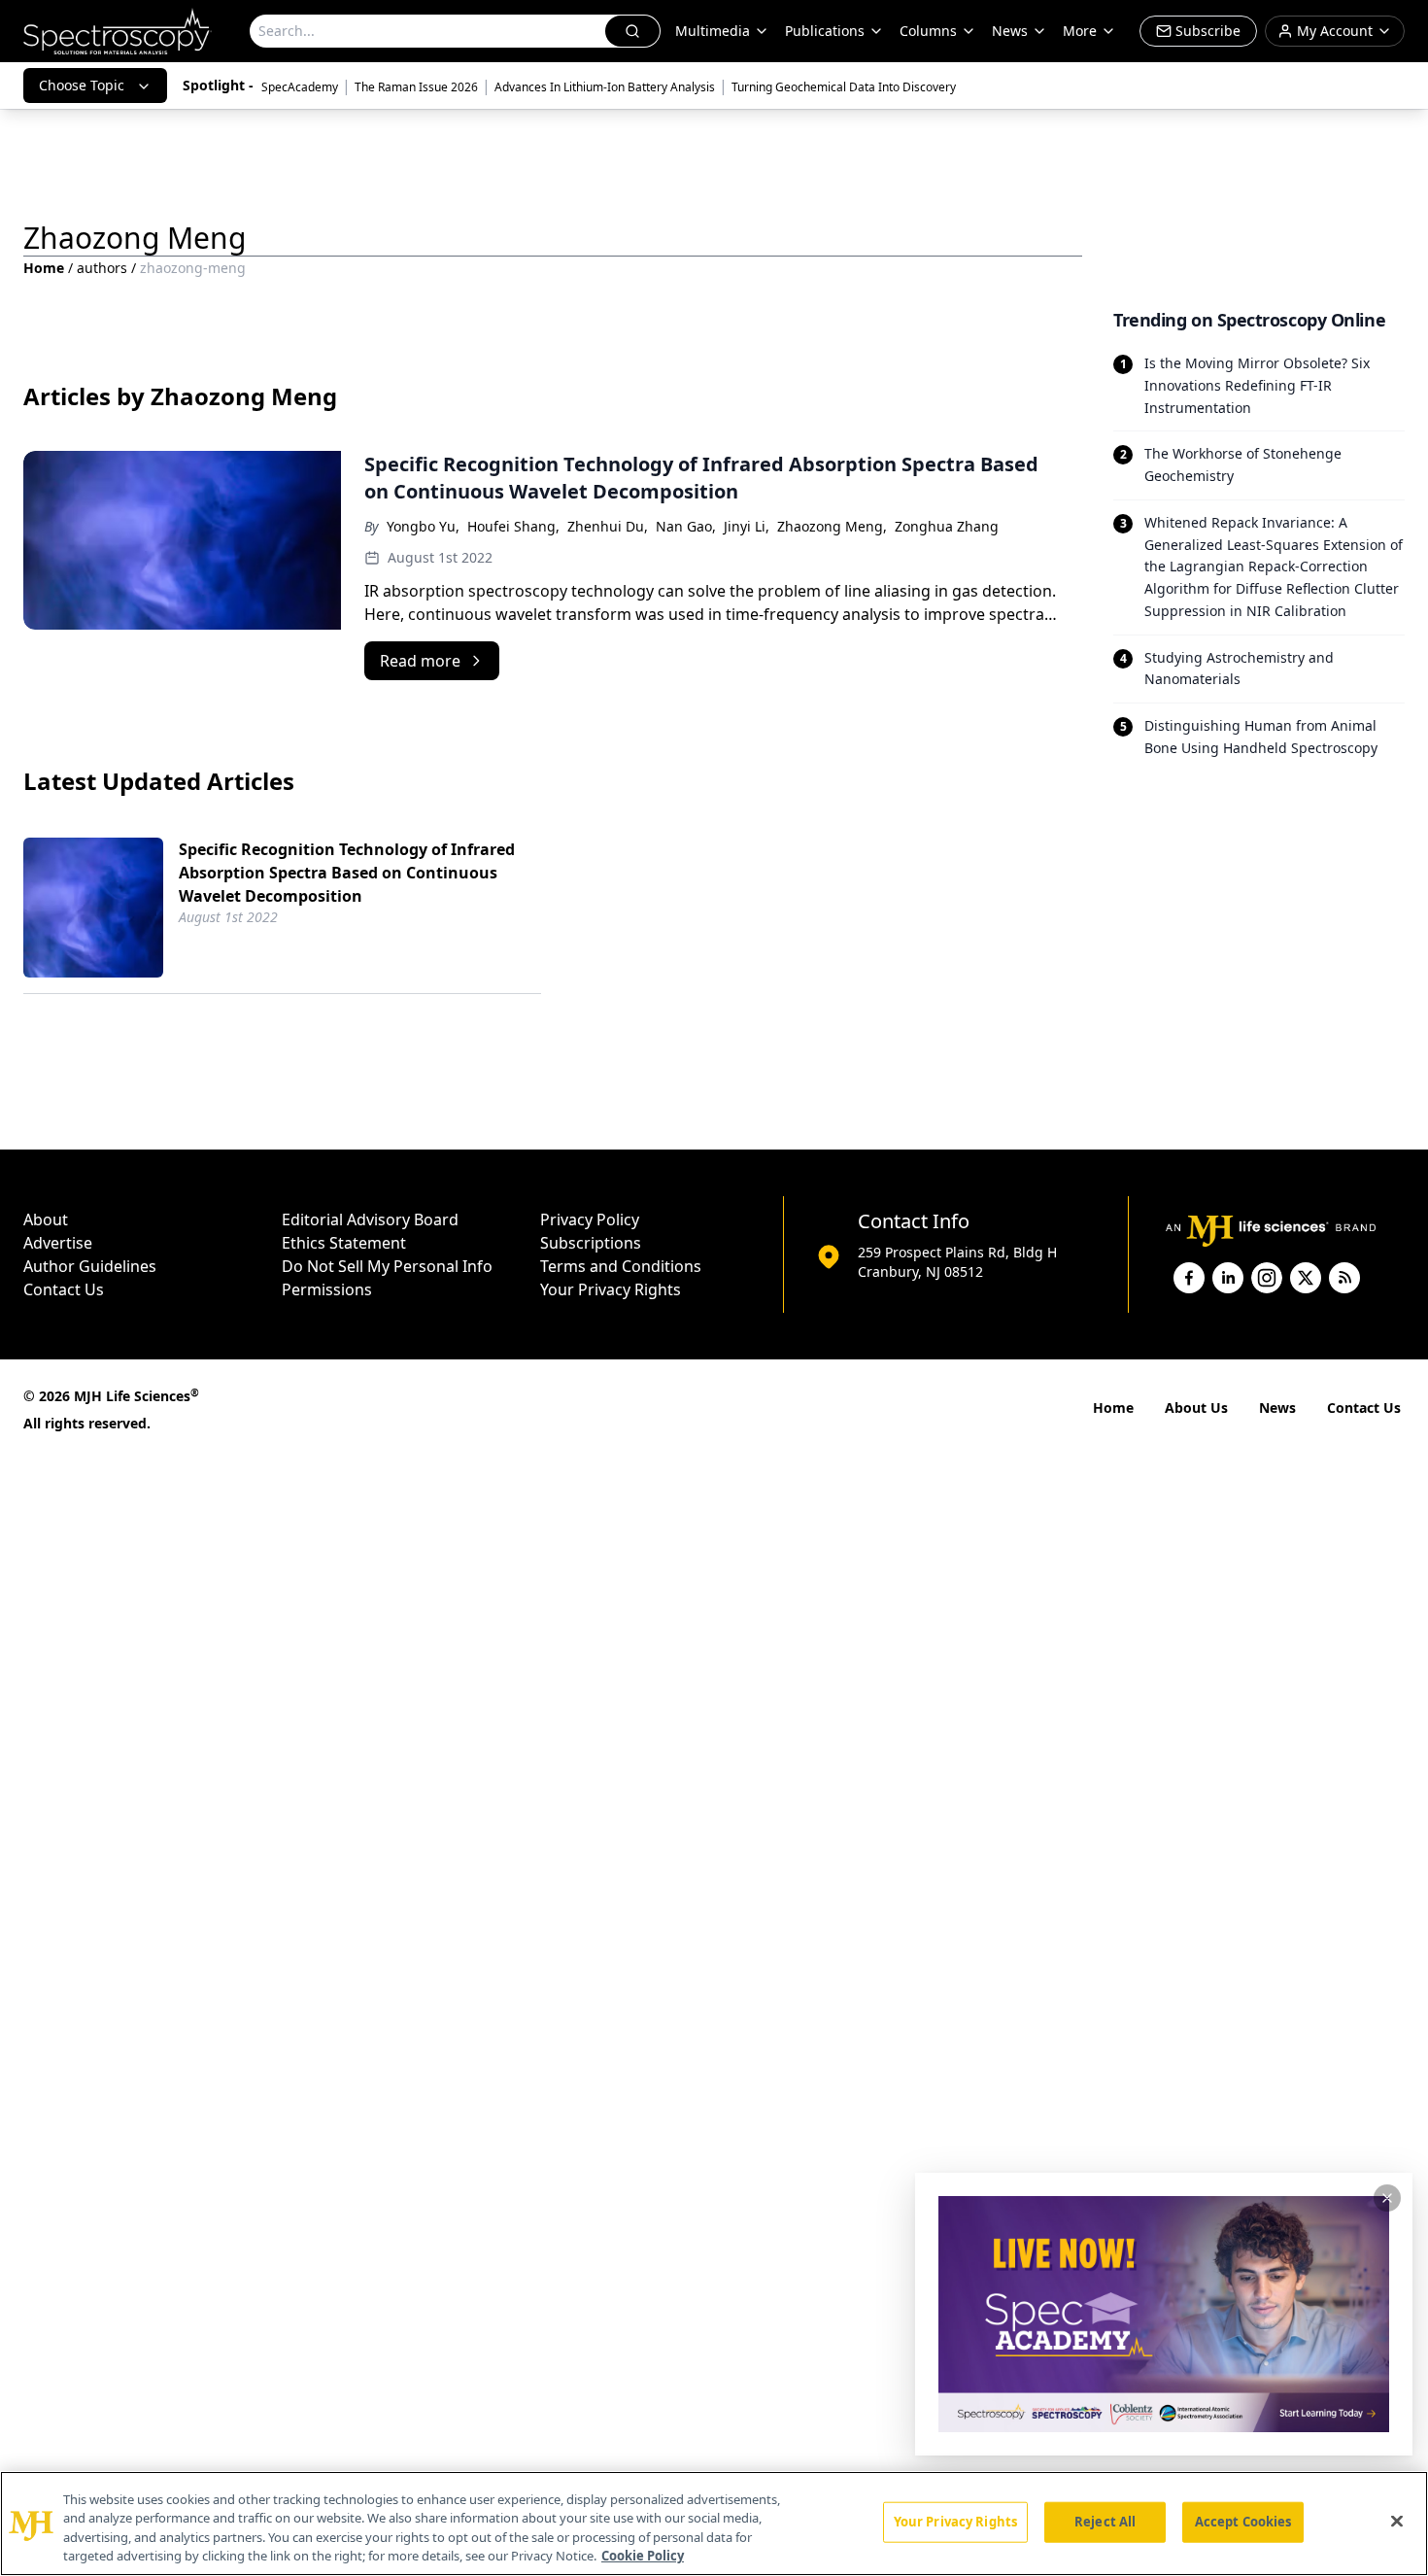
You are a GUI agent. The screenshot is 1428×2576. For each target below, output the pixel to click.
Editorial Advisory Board (370, 1219)
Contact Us (64, 1289)
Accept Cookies (1243, 2522)
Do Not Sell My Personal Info (387, 1266)
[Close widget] (1387, 2198)
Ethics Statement (344, 1243)
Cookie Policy (643, 2556)
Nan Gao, (686, 526)
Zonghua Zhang (947, 526)
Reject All (1105, 2522)
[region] (714, 2524)
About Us (1196, 1408)
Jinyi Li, (747, 526)
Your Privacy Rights (611, 1289)
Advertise (58, 1243)
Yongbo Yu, (423, 526)
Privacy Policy (590, 1219)
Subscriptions (591, 1243)
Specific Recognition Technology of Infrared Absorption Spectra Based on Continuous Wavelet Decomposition (347, 873)
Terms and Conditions (621, 1266)
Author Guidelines (90, 1266)
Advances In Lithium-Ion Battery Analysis (605, 87)
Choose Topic (82, 85)
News (1277, 1408)
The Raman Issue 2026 (416, 87)
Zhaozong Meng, (832, 526)
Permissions (327, 1289)
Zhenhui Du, (608, 526)
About (46, 1219)
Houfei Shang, (513, 526)
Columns (928, 31)
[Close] (1397, 2521)
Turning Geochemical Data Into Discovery (844, 87)
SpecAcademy (300, 87)
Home (44, 268)
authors (102, 268)
